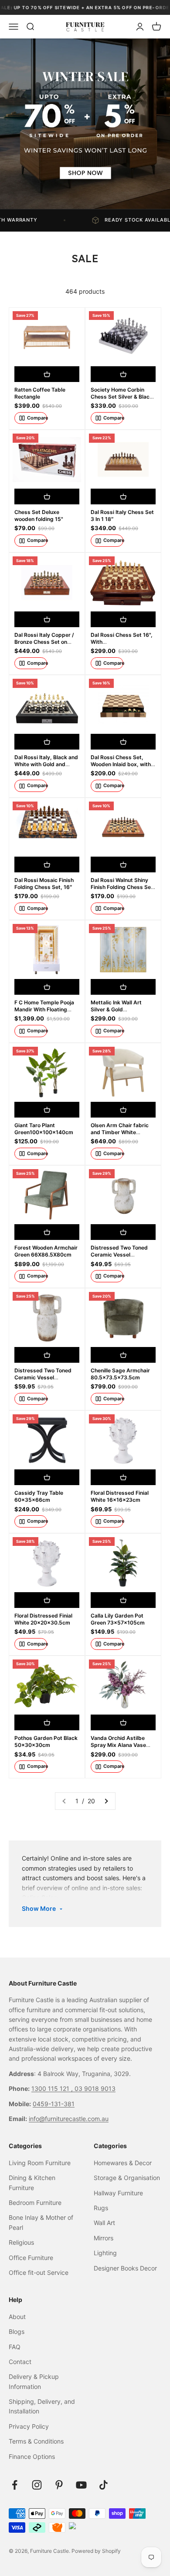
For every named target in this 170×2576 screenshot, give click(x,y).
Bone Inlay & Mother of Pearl (41, 2222)
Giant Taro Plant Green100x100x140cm (44, 1129)
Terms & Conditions (36, 2441)
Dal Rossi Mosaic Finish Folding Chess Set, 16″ (44, 884)
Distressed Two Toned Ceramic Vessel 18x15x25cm (119, 1255)
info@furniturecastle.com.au (69, 2119)
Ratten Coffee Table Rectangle (40, 393)
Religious (21, 2242)
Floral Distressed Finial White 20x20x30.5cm (43, 1619)
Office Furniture (31, 2258)
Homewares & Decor (123, 2163)
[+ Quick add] (47, 374)
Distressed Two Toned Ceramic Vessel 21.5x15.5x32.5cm (43, 1377)
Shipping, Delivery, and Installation (42, 2406)
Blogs (17, 2331)
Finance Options (32, 2456)
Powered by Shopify (96, 2551)
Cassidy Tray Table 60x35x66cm (39, 1496)
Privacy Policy (29, 2426)
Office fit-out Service (39, 2272)
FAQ (15, 2347)
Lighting (105, 2253)
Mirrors (104, 2238)
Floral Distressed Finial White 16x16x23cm (120, 1496)
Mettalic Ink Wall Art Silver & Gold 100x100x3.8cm (116, 1009)
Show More (39, 1908)
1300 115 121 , (53, 2088)
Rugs (101, 2208)
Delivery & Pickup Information (34, 2381)
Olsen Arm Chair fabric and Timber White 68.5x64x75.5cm (120, 1132)
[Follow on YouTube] (81, 2485)
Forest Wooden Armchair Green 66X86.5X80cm (46, 1251)
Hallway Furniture (118, 2193)
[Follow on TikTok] (104, 2485)
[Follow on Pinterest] (59, 2485)
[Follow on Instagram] (37, 2485)
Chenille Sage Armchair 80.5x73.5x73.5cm (120, 1374)
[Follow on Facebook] (15, 2485)
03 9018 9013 (95, 2088)
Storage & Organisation (127, 2178)
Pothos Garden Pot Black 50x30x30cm (46, 1741)
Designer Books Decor (125, 2268)
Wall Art (104, 2223)
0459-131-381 (54, 2104)
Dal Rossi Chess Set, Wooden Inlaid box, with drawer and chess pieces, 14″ (121, 768)
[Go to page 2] (106, 1801)
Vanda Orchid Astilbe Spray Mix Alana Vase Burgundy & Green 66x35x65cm (118, 1749)
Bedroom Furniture (35, 2203)
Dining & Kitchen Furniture (32, 2182)
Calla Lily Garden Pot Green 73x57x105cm (118, 1619)
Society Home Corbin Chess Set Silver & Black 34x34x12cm (122, 397)
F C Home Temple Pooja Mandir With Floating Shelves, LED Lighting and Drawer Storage (44, 1013)
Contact (20, 2362)
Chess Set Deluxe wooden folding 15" (39, 516)
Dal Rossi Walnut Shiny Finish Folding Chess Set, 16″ (123, 887)
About (17, 2317)
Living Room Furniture (40, 2163)
